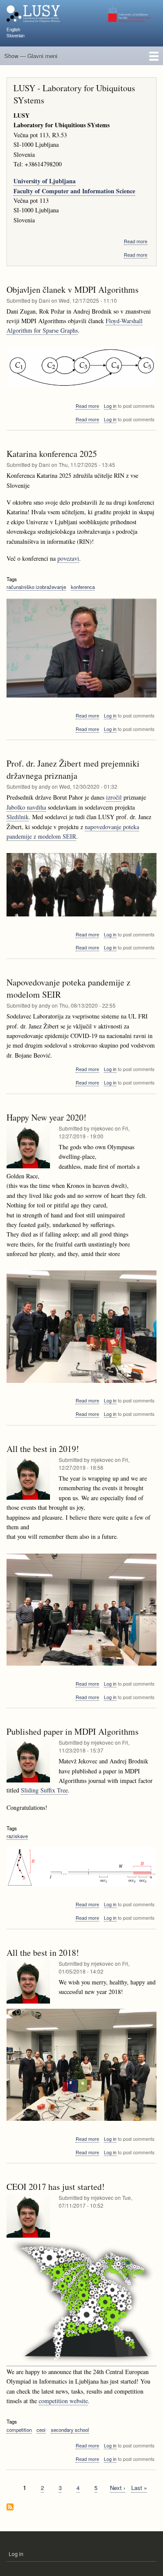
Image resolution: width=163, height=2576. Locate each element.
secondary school (70, 2430)
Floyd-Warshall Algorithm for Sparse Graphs (75, 326)
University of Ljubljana (45, 181)
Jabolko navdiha (26, 807)
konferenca (83, 587)
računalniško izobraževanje (36, 587)
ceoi (41, 2430)
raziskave (17, 1836)
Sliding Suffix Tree (44, 1790)
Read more (136, 241)
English (13, 30)
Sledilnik (18, 817)
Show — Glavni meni (31, 56)
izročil (114, 797)
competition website (63, 2401)
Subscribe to (10, 2508)
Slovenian (15, 36)
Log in (110, 406)
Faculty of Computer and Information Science (74, 191)
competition (19, 2430)
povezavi (68, 558)
